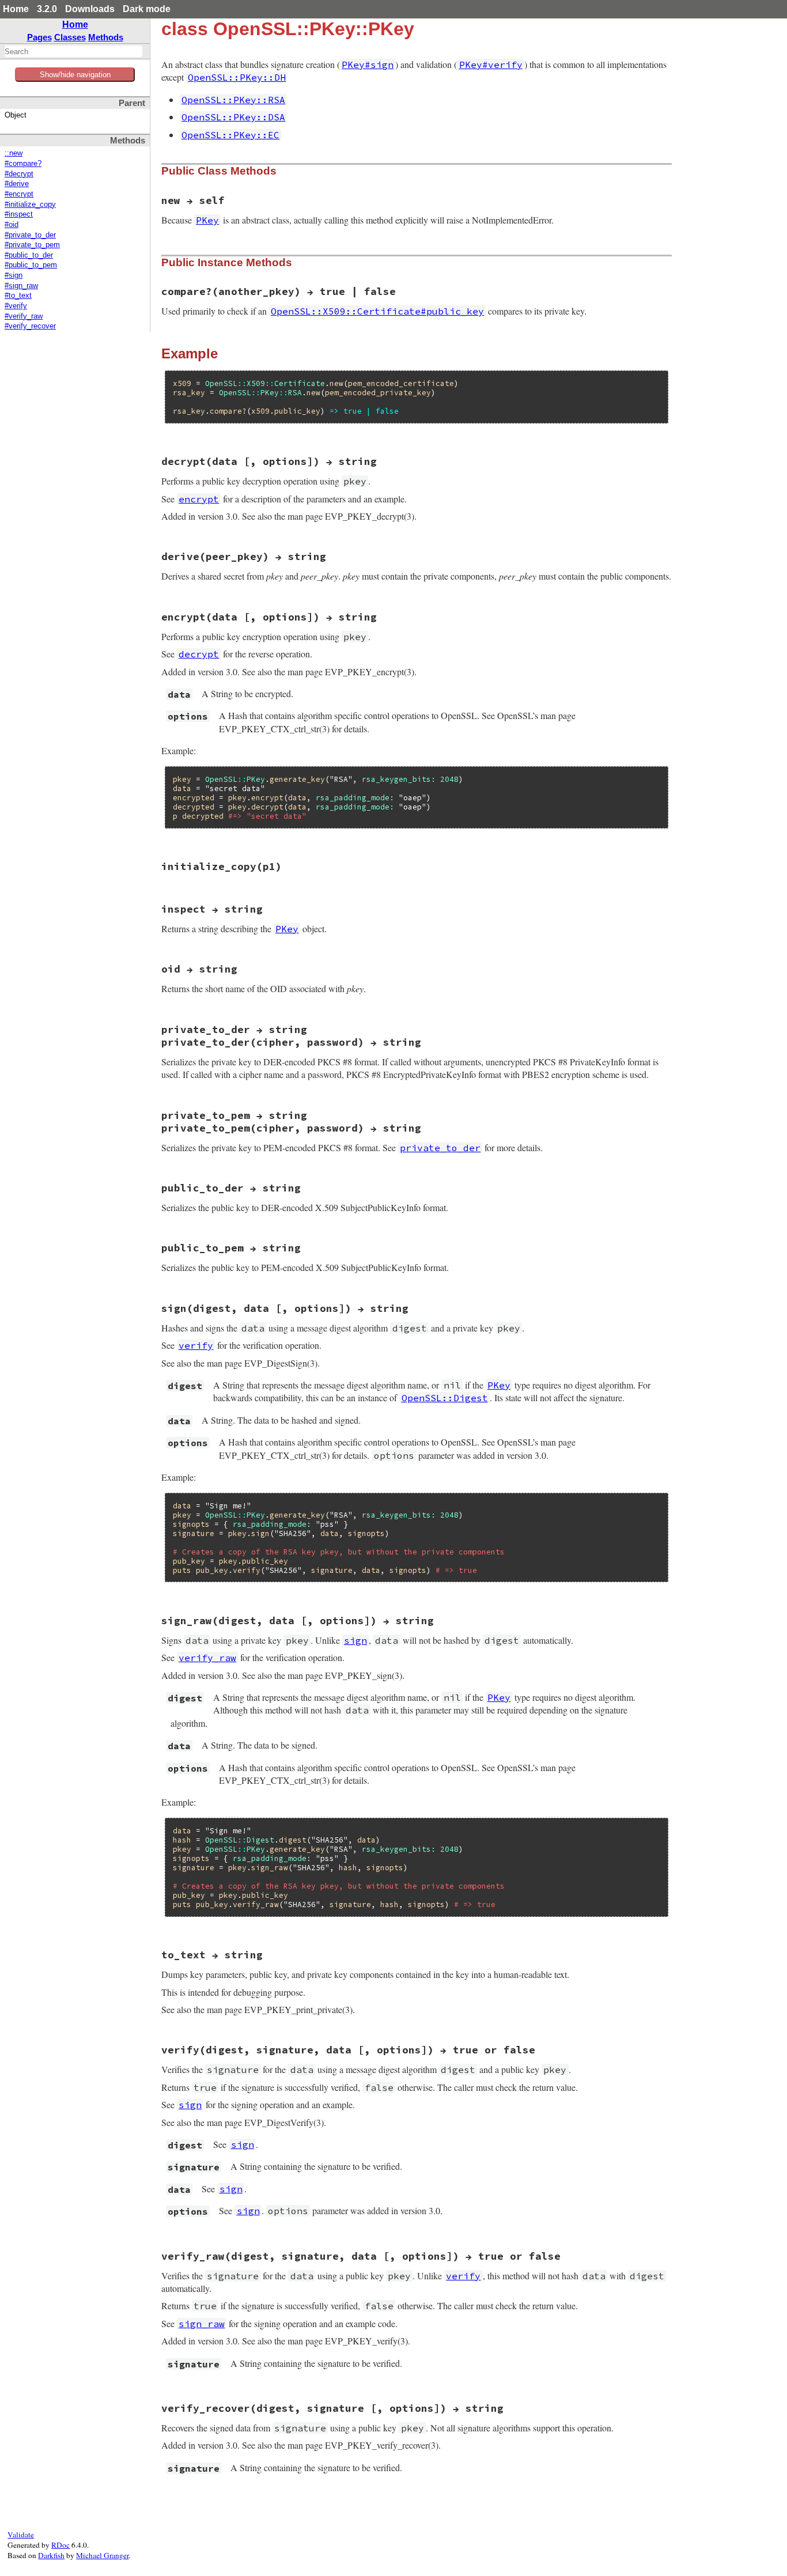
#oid (12, 225)
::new (14, 153)
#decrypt (19, 174)
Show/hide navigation (75, 75)
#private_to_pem (32, 245)
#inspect (19, 214)
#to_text (18, 296)
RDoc (60, 2545)
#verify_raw (24, 316)
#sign (14, 275)
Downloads (90, 9)
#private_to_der (30, 235)
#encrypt (19, 194)
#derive (17, 184)
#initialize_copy (30, 205)
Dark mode (147, 9)
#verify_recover (30, 326)
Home (16, 9)
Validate (21, 2535)
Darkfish (51, 2555)
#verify (16, 306)
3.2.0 (47, 9)
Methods (106, 37)
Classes (70, 37)
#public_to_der (29, 255)
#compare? (23, 164)
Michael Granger (102, 2555)
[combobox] (73, 51)
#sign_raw (21, 286)
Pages (39, 37)
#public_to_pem (31, 265)
